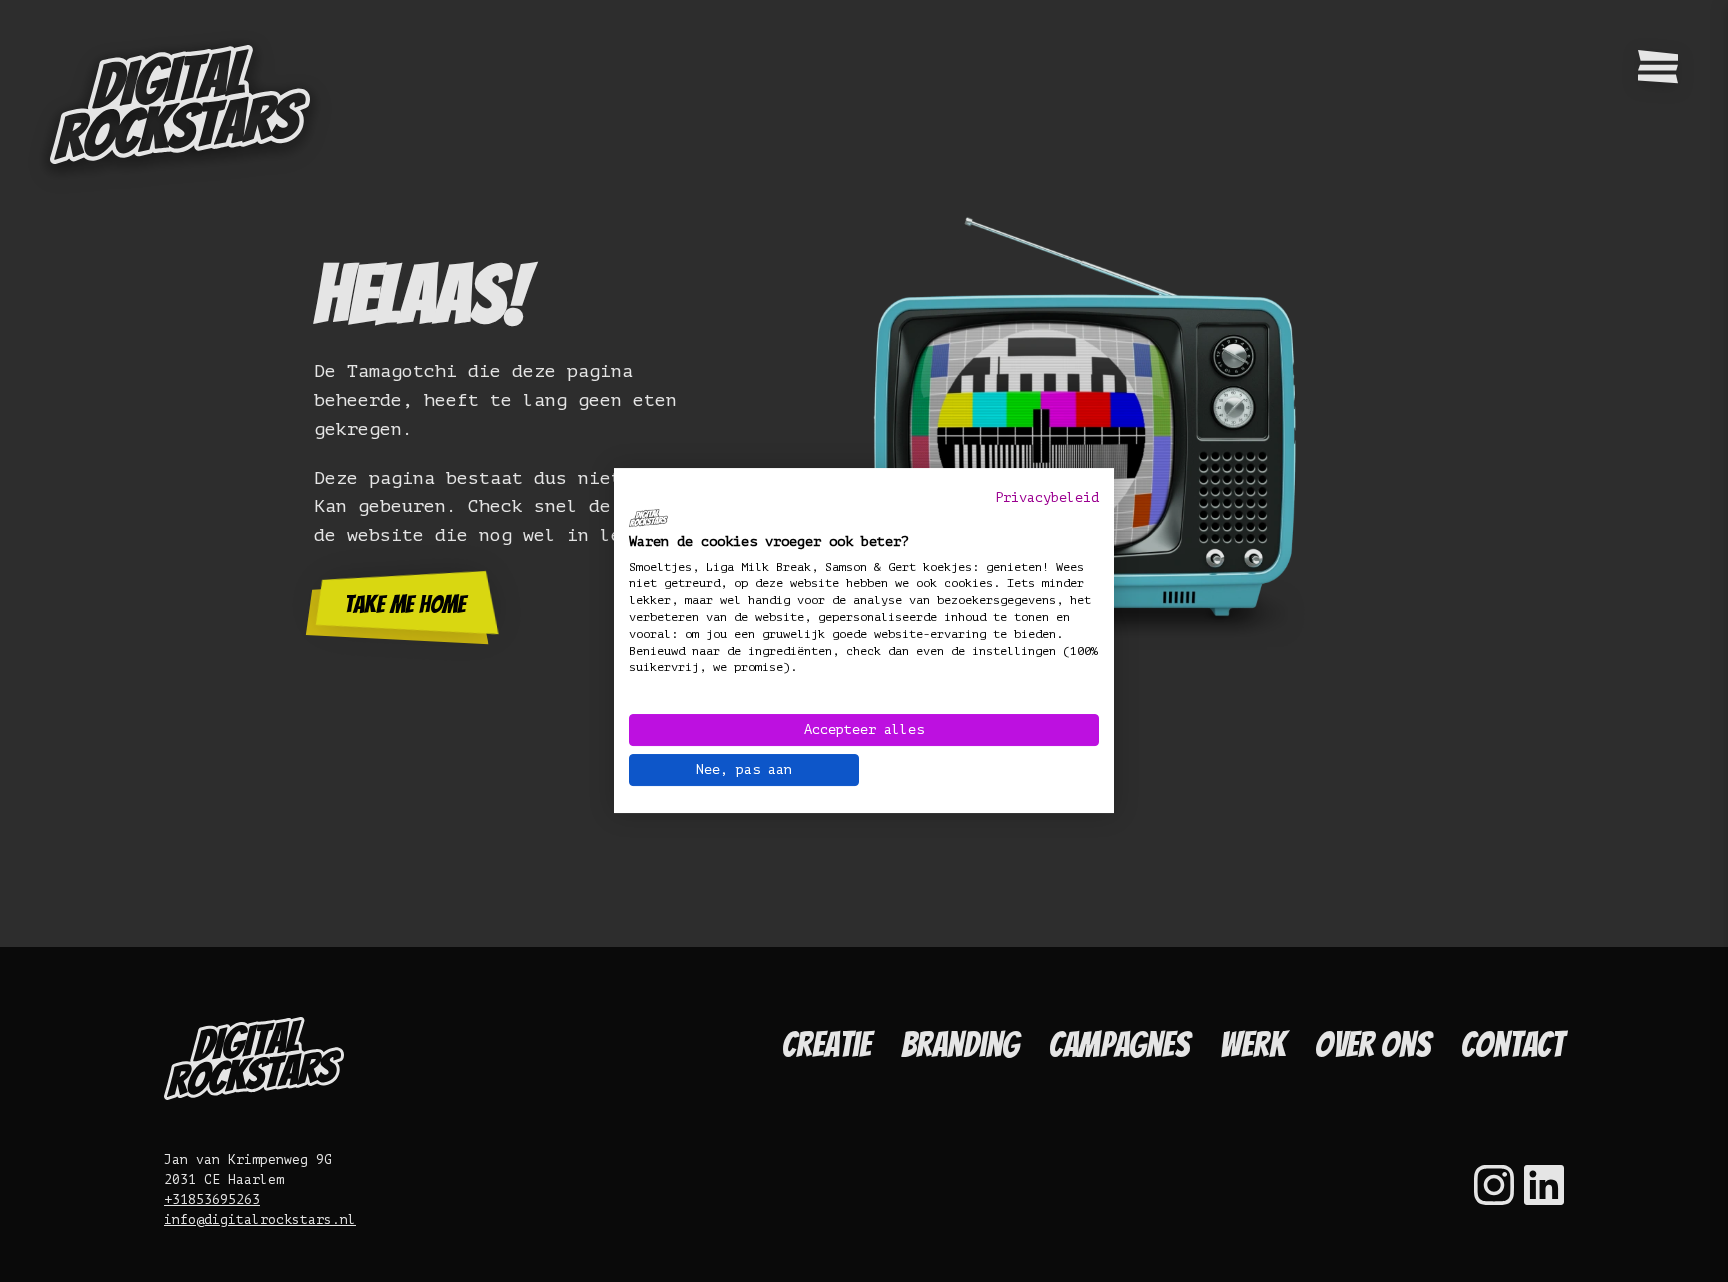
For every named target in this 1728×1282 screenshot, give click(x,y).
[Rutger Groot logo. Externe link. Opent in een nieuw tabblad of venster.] (648, 518)
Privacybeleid (1047, 497)
